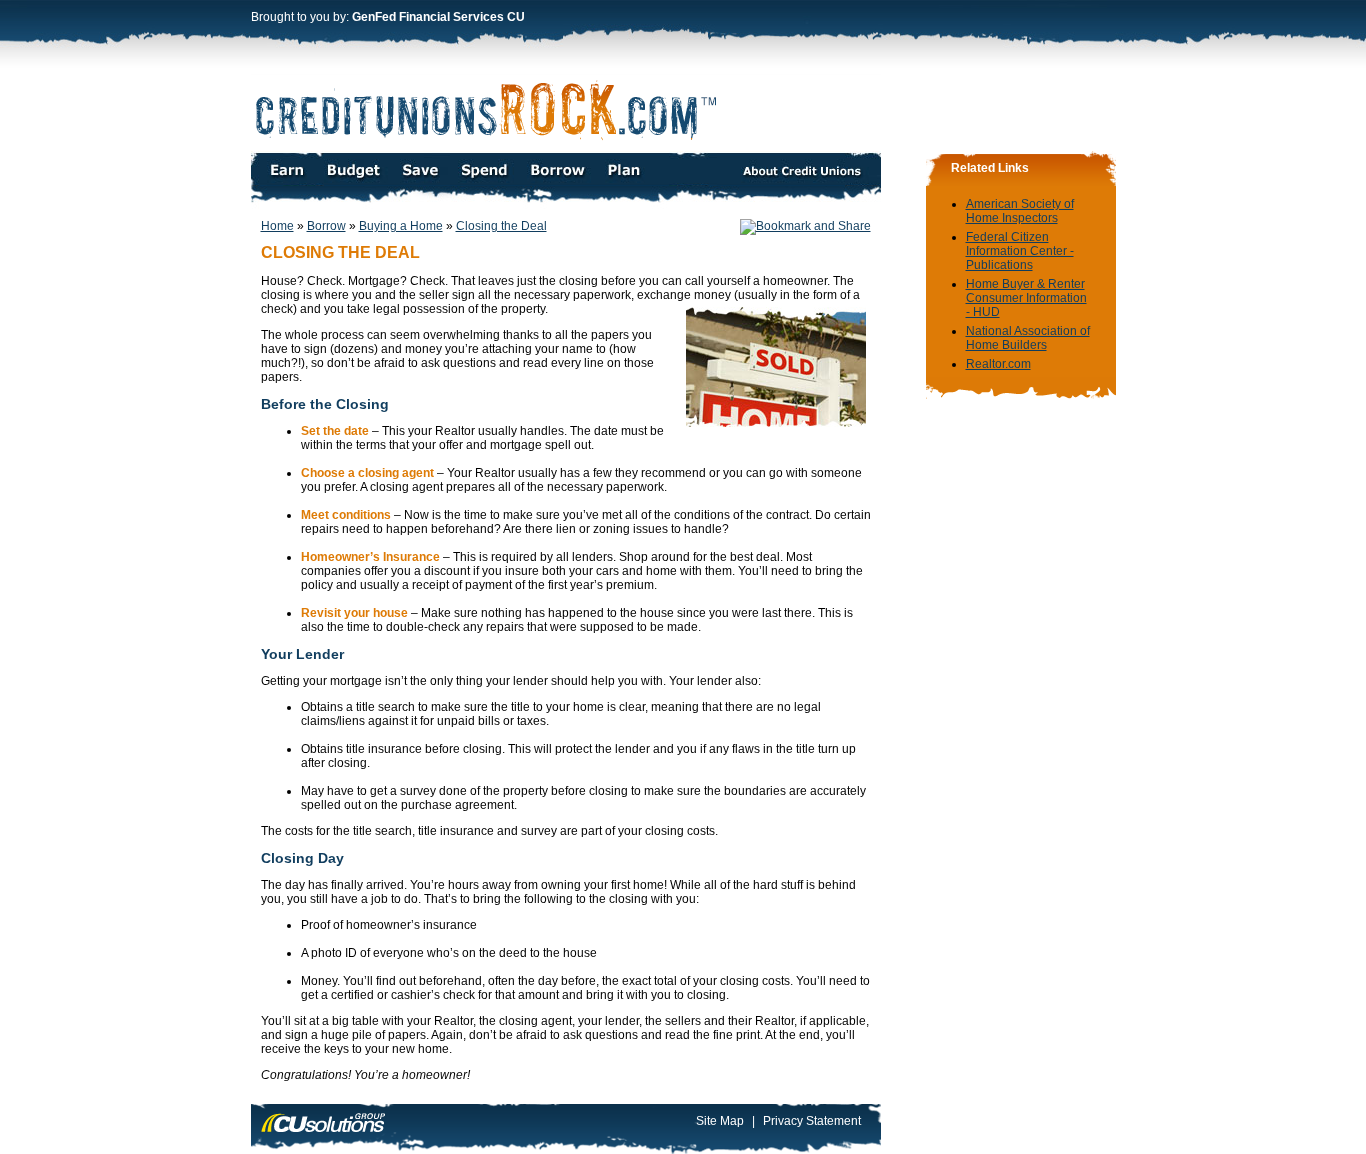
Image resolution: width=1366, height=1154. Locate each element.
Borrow (326, 226)
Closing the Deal (501, 226)
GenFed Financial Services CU (438, 17)
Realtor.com (998, 364)
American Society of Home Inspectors (1020, 211)
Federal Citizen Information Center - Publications (1020, 251)
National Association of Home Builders (1028, 338)
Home (277, 226)
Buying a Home (401, 226)
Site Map (720, 1121)
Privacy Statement (812, 1121)
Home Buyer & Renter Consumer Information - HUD (1026, 298)
